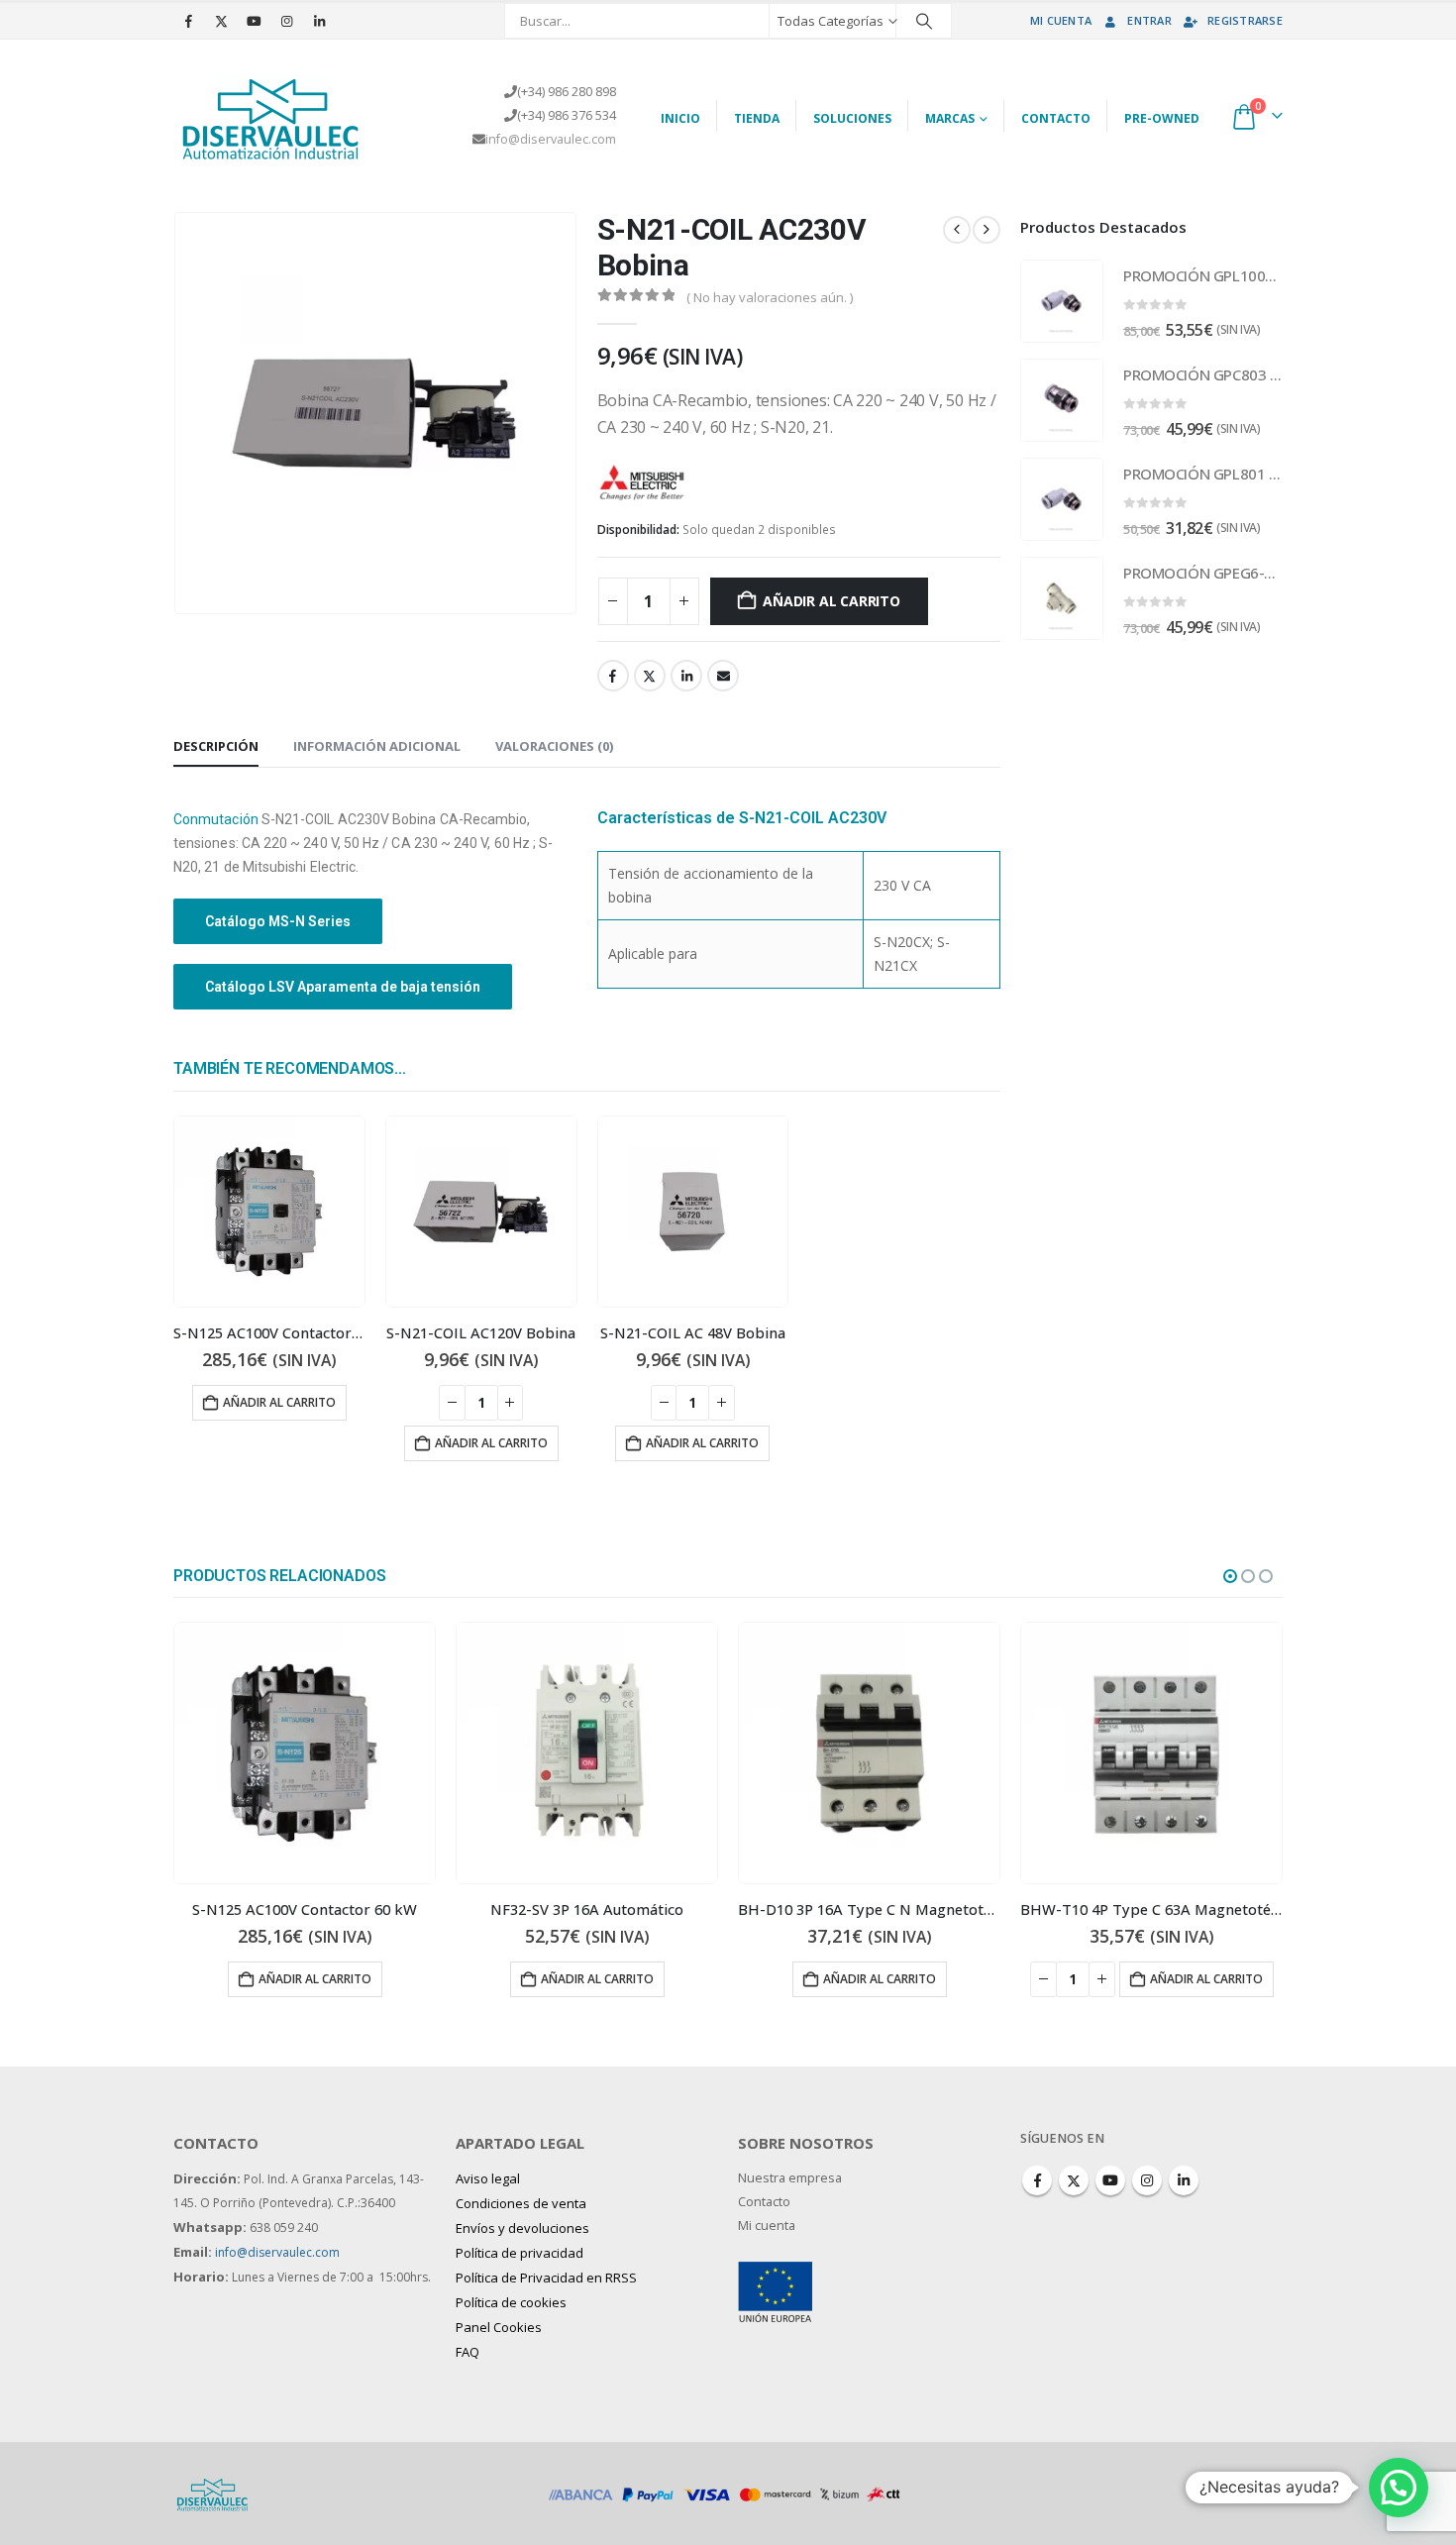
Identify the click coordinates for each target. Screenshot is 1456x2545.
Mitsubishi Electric (754, 480)
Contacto (1056, 118)
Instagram (1147, 2180)
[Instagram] (286, 21)
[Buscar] (924, 21)
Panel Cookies (499, 2327)
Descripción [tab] (216, 746)
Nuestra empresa (790, 2178)
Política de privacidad (520, 2253)
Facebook (613, 676)
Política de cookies (511, 2302)
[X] (221, 21)
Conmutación (216, 819)
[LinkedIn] (319, 21)
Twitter (650, 676)
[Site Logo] (272, 116)
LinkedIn (686, 676)
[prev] (957, 230)
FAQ (468, 2352)
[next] (987, 230)
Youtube (1110, 2180)
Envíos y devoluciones (522, 2228)
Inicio (680, 118)
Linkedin (1184, 2180)
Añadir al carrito (831, 601)
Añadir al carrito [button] (279, 1402)
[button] (1230, 1576)
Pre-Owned (1162, 118)
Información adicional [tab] (377, 746)
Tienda (757, 118)
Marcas (950, 118)
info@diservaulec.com (551, 139)
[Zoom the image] (775, 2273)
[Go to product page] (269, 1212)
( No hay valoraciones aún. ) (770, 297)
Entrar (1149, 20)
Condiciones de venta (521, 2203)
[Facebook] (188, 21)
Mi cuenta (1061, 20)
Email (723, 676)
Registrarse (1245, 20)
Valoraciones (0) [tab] (554, 746)
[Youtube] (254, 21)
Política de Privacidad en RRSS (546, 2278)
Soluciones (852, 118)
